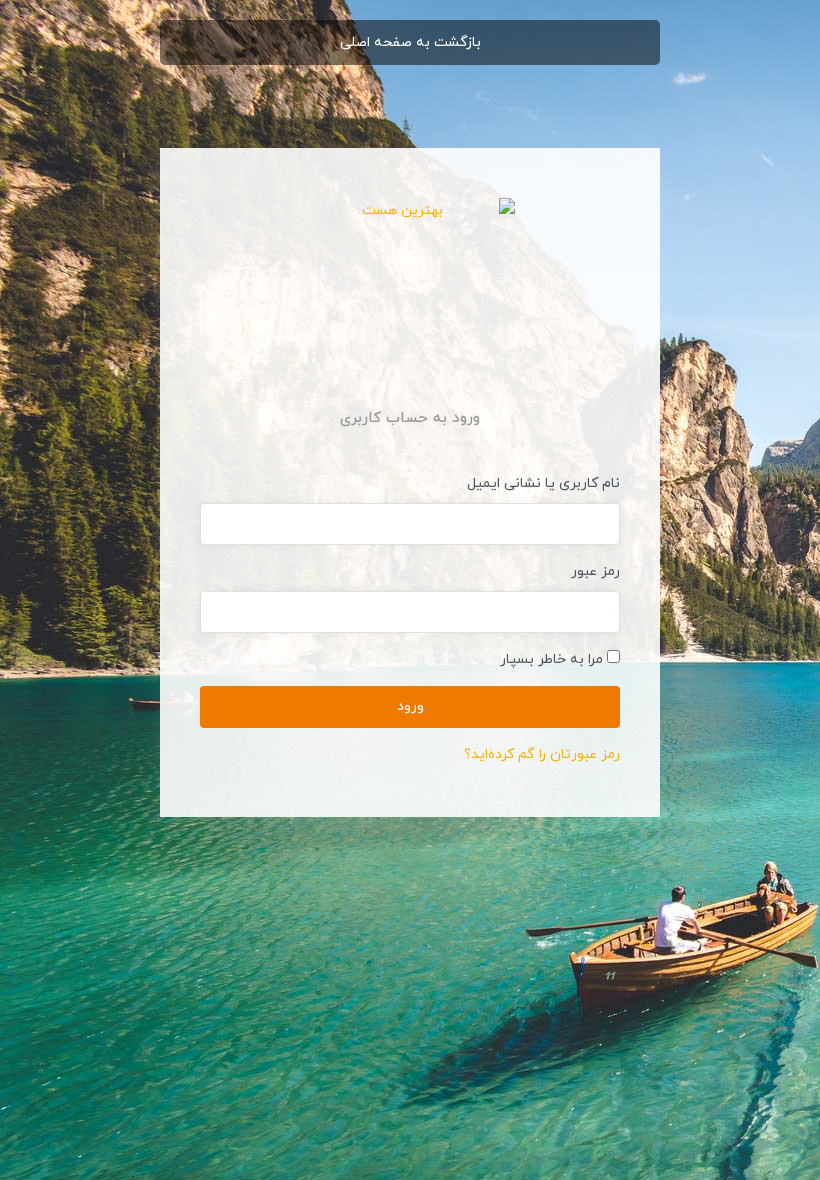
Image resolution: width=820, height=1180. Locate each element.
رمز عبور (595, 571)
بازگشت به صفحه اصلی (410, 42)
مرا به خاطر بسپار (551, 659)
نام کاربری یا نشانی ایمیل (543, 483)
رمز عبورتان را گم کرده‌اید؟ (542, 754)
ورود (410, 706)
